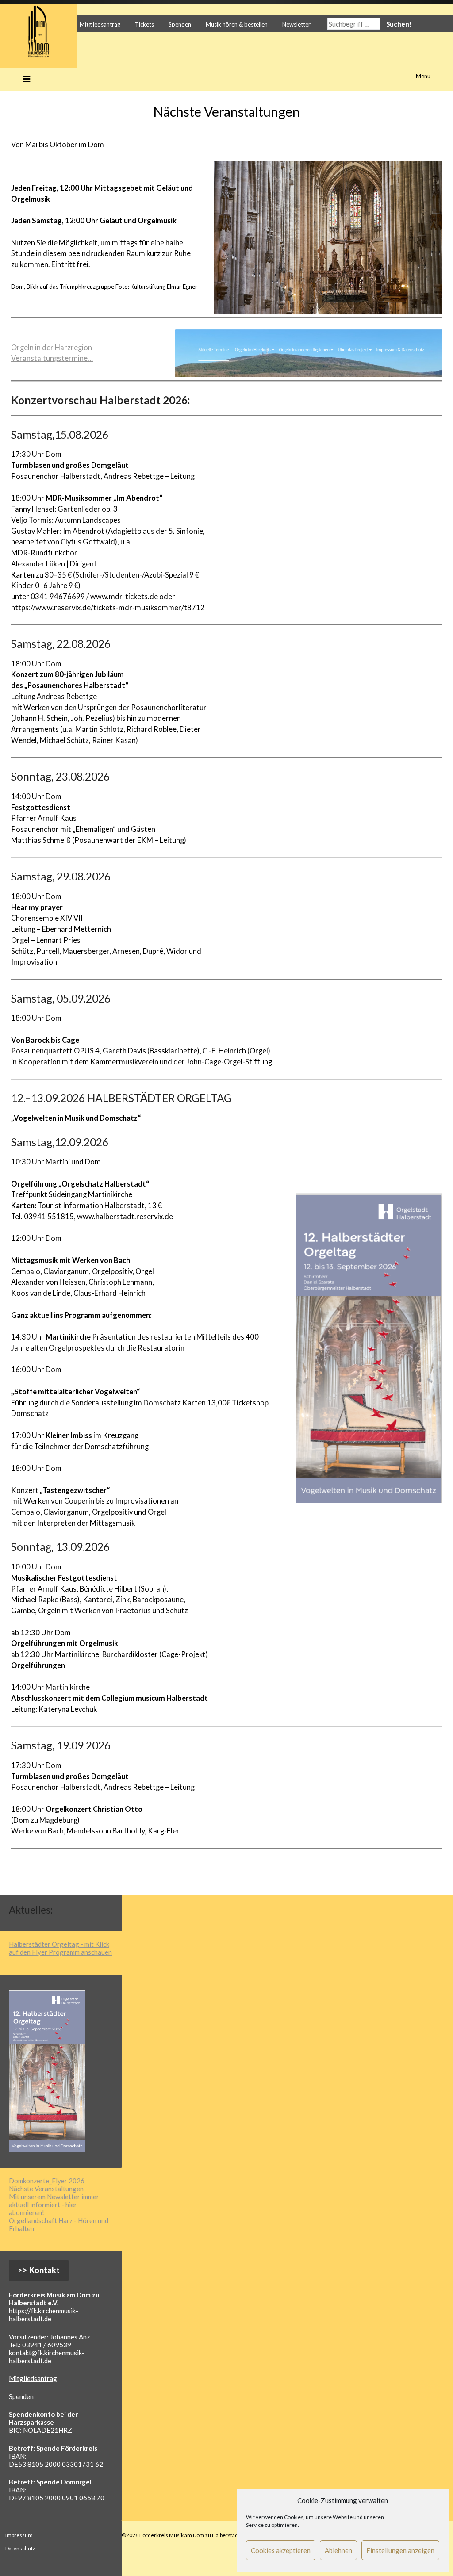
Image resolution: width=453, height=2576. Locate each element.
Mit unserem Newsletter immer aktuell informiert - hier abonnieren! (54, 2205)
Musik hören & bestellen (237, 24)
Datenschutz (20, 2548)
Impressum (19, 2535)
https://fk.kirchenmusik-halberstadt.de (44, 2315)
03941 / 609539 (47, 2345)
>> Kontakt (39, 2270)
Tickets (144, 24)
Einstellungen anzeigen (400, 2550)
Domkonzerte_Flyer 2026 (47, 2181)
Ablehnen (338, 2550)
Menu (423, 76)
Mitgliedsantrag (100, 24)
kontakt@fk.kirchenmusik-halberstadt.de (47, 2357)
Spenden (180, 24)
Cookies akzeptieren (281, 2550)
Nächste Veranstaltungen (46, 2189)
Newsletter (296, 24)
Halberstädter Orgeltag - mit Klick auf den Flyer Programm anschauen (60, 1948)
